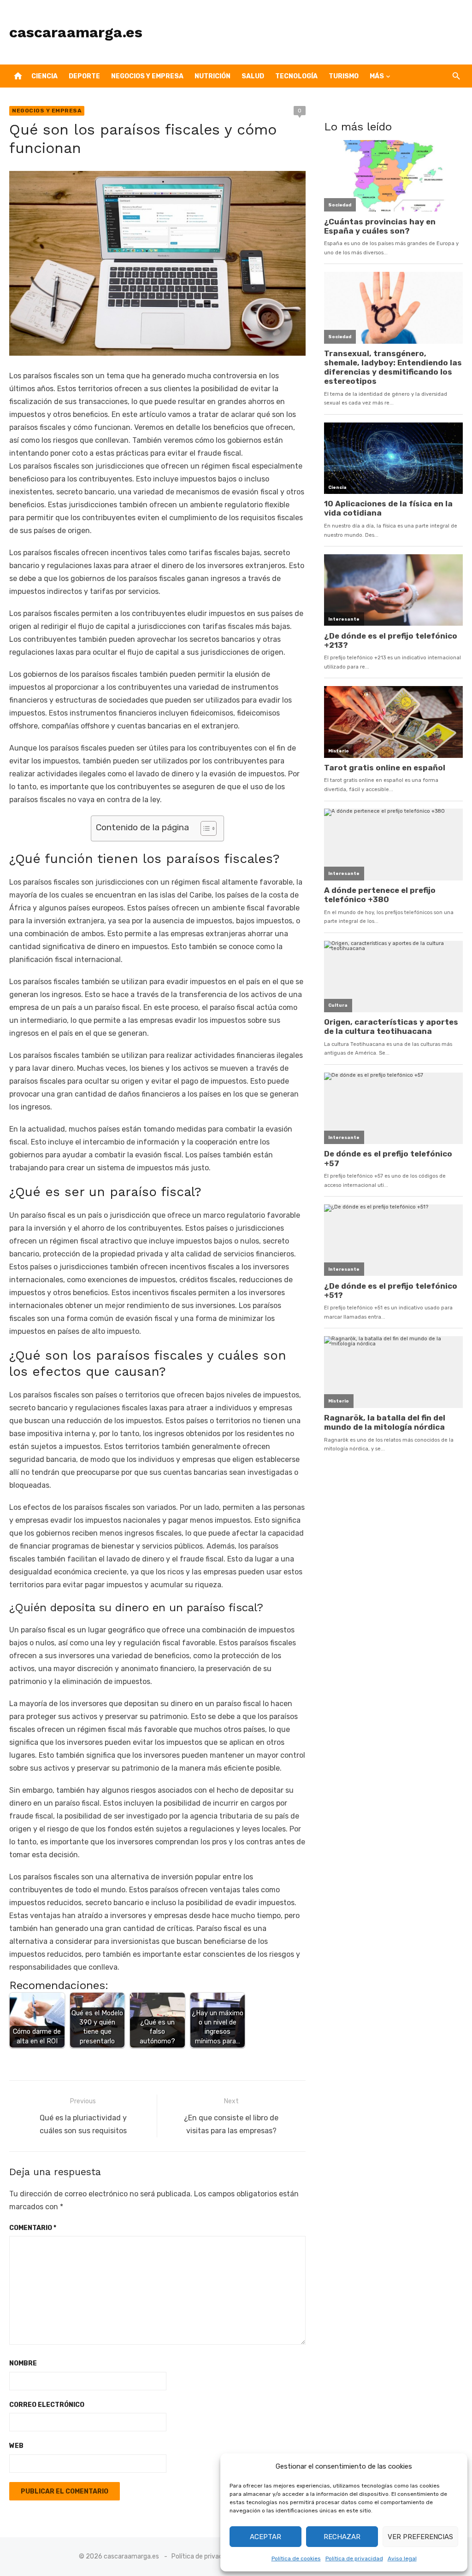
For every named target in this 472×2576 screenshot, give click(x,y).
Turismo (344, 76)
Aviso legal (402, 2558)
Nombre (23, 2363)
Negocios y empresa (147, 76)
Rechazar (342, 2537)
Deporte (84, 76)
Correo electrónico (47, 2405)
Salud (253, 76)
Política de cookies (296, 2558)
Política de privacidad (354, 2558)
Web (16, 2446)
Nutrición (212, 76)
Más (377, 76)
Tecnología (296, 76)
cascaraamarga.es (76, 32)
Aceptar (265, 2537)
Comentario (33, 2228)
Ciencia (44, 76)
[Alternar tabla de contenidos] (204, 828)
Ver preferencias (420, 2537)
